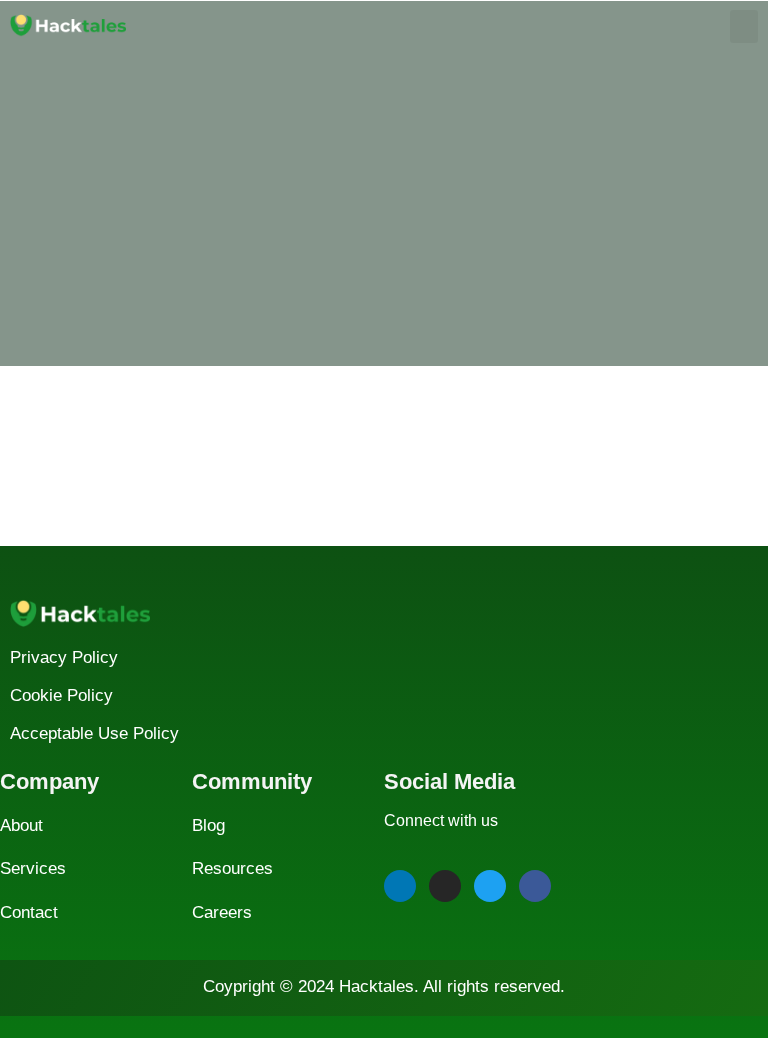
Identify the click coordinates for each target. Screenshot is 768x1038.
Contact (29, 912)
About (21, 825)
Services (33, 868)
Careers (222, 912)
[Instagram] (445, 886)
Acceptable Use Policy (94, 733)
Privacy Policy (64, 657)
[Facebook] (535, 886)
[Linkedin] (400, 886)
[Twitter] (490, 886)
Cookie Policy (61, 695)
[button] (744, 26)
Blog (208, 825)
